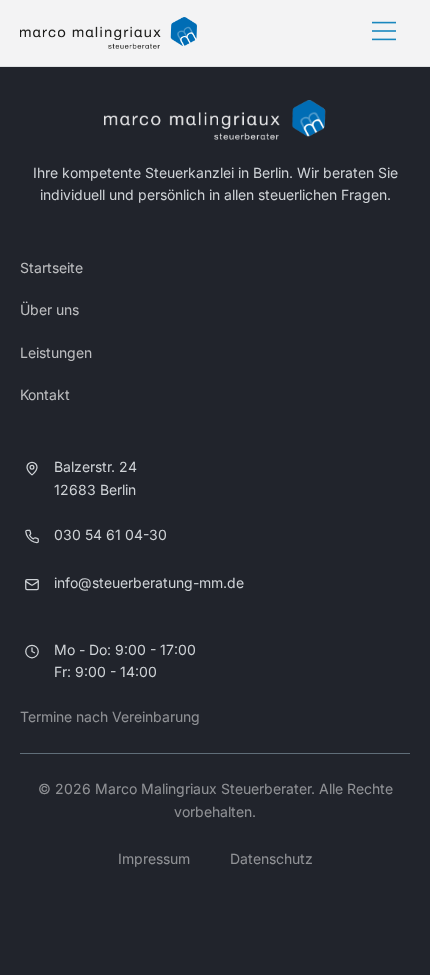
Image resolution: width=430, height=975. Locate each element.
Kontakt (45, 394)
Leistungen (56, 352)
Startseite (51, 267)
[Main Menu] (384, 33)
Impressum (154, 858)
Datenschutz (271, 858)
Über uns (49, 309)
